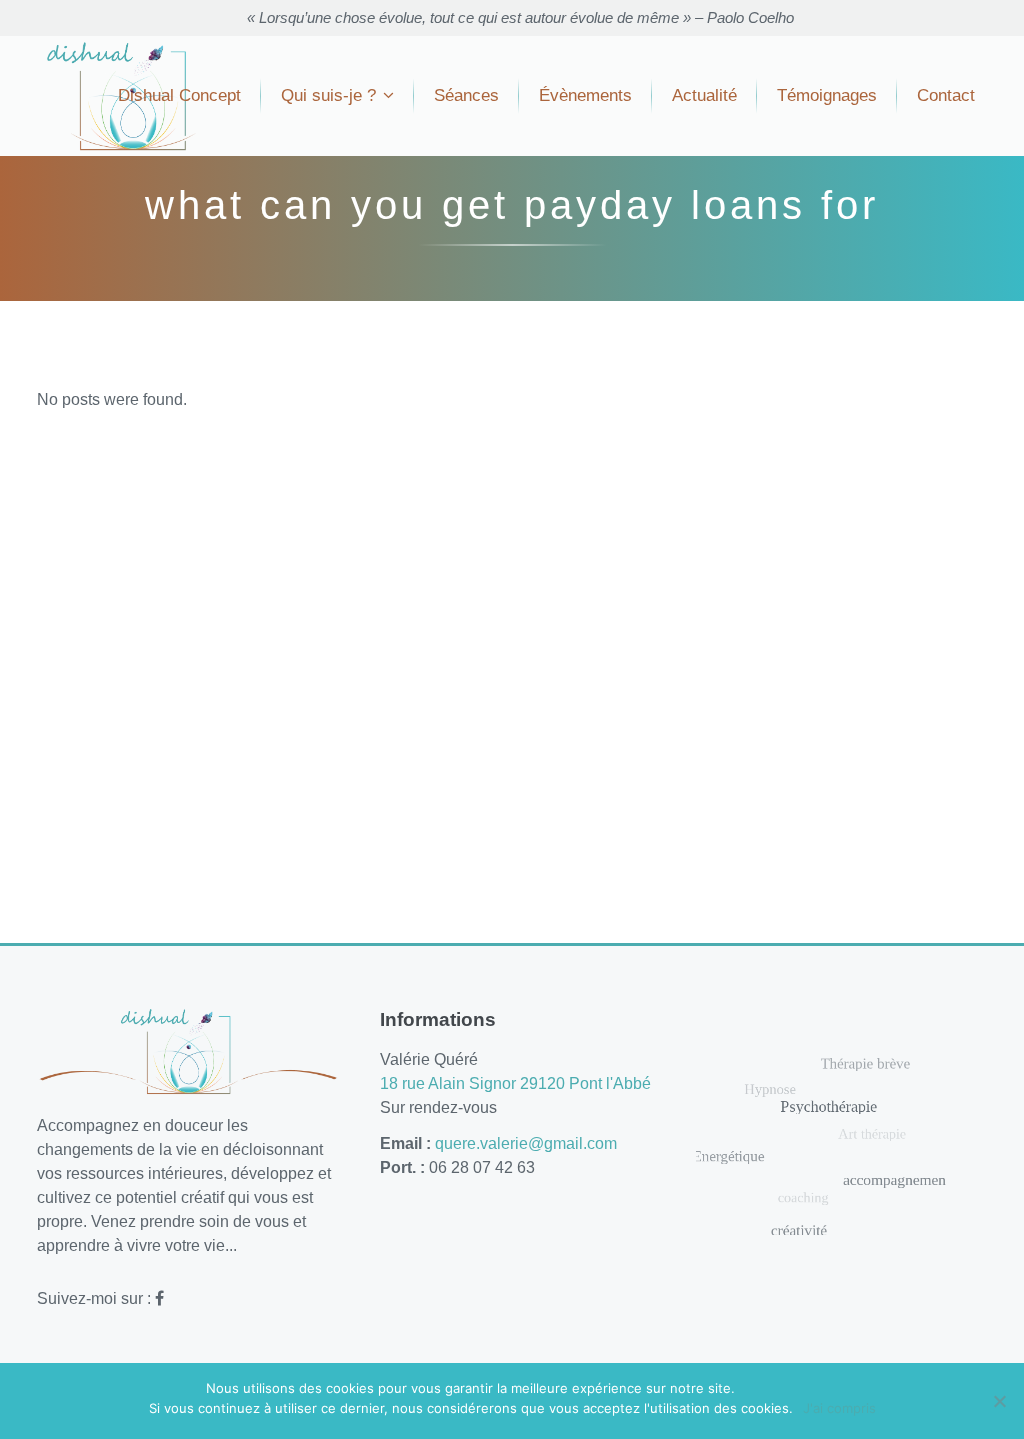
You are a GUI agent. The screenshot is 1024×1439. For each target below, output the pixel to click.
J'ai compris (839, 1408)
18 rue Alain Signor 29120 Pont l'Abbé (515, 1083)
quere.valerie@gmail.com (526, 1143)
